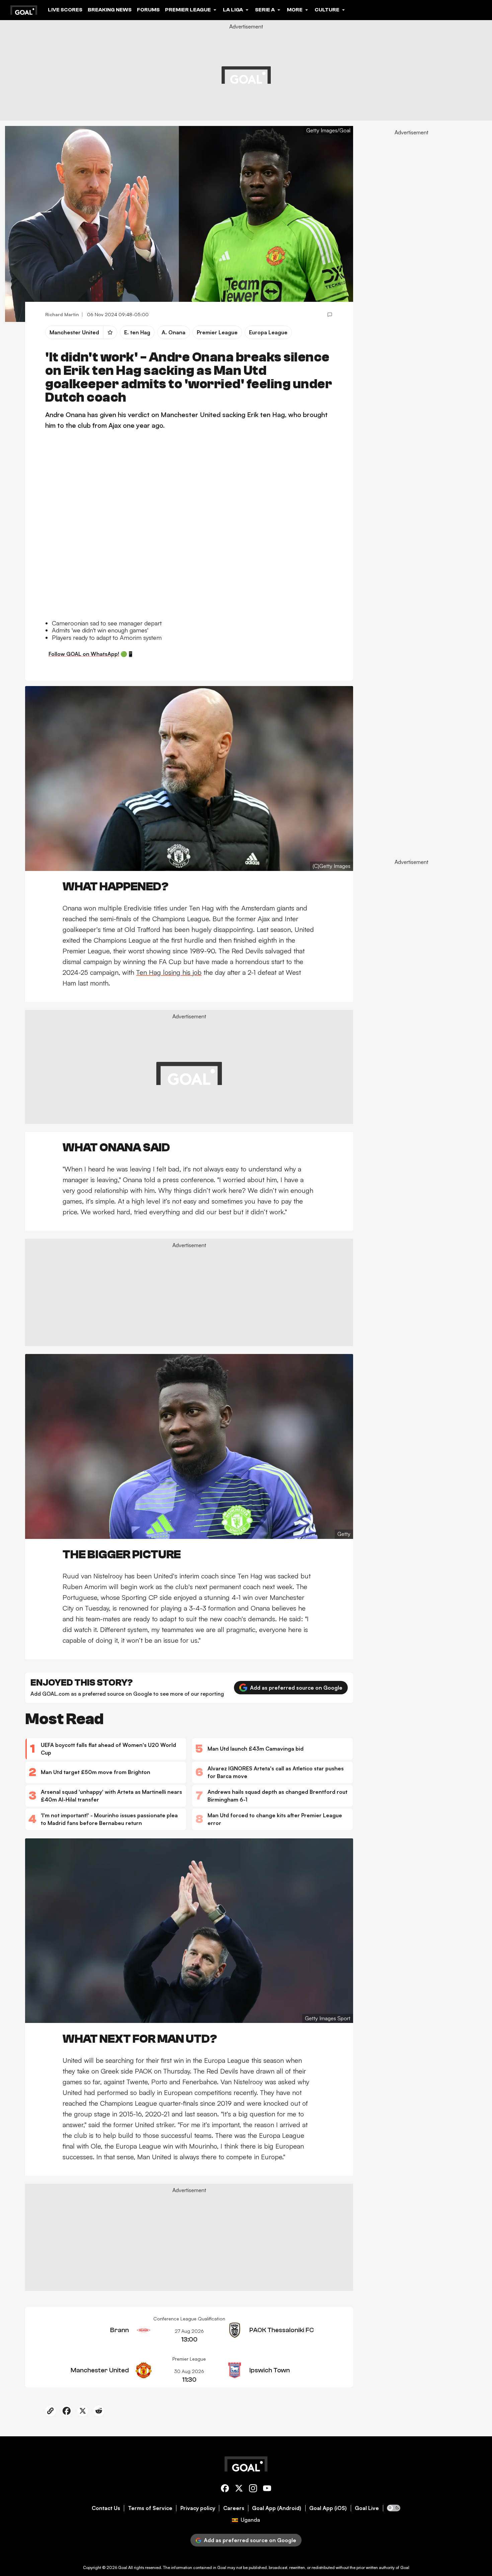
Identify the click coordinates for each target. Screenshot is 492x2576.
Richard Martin (62, 314)
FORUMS (148, 10)
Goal (123, 2567)
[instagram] (253, 2489)
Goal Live (367, 2508)
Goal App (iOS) (328, 2508)
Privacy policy (198, 2508)
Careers (234, 2508)
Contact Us (106, 2508)
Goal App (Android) (277, 2508)
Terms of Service (150, 2508)
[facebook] (225, 2489)
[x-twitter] (239, 2489)
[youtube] (267, 2489)
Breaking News (110, 10)
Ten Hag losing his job (169, 972)
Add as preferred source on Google (296, 1688)
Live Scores (65, 10)
